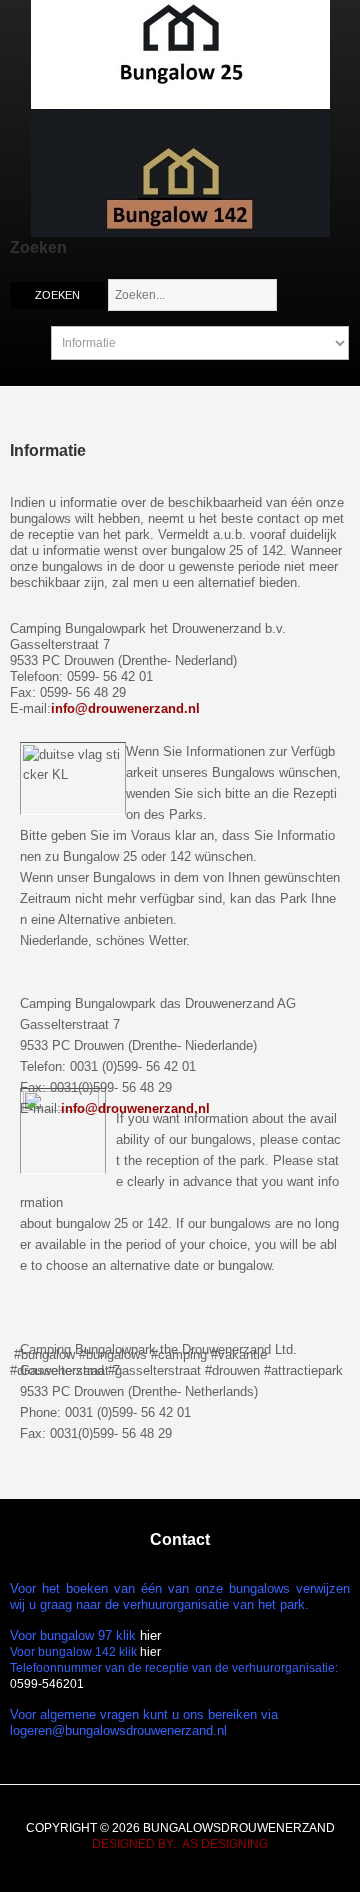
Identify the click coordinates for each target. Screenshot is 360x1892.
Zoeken (57, 295)
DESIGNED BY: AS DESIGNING (180, 1844)
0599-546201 (47, 1684)
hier (150, 1635)
